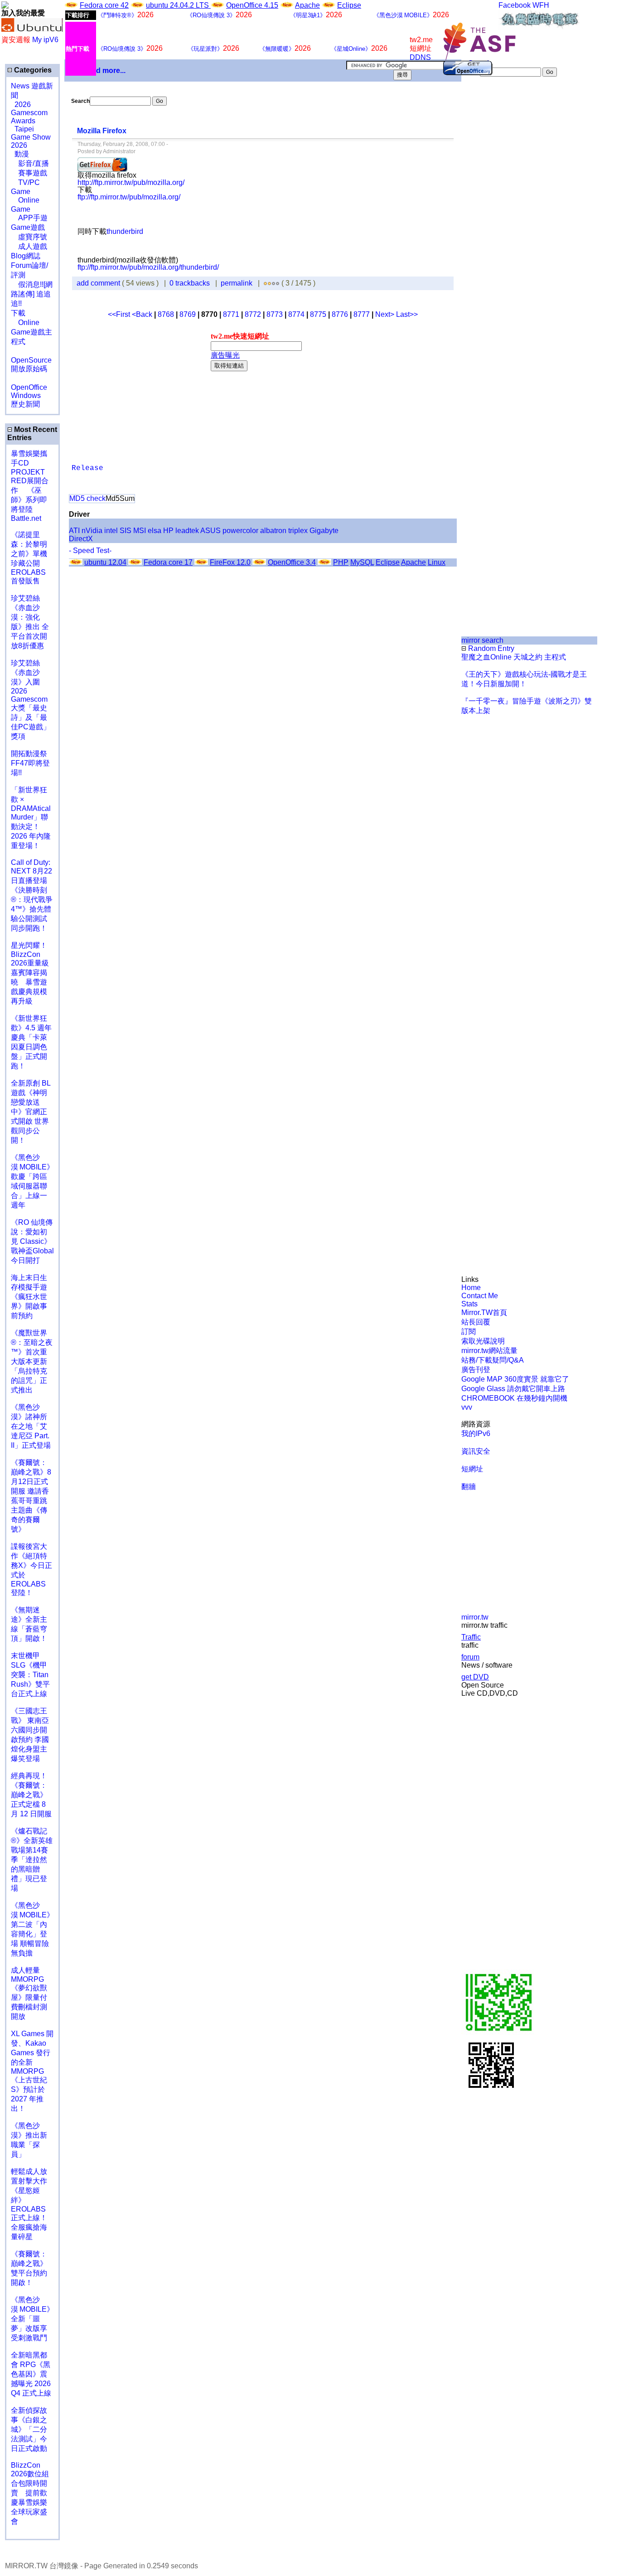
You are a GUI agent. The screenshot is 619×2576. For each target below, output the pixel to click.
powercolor (240, 531)
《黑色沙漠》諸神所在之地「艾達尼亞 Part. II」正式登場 (31, 1426)
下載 (18, 313)
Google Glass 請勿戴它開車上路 (513, 1389)
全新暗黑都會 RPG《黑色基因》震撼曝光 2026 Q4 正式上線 (31, 2374)
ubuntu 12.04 (105, 562)
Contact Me (480, 1296)
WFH (541, 5)
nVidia (92, 531)
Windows (26, 395)
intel (111, 531)
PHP (341, 562)
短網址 (472, 1469)
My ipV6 (45, 40)
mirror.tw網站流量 (489, 1351)
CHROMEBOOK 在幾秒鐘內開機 (514, 1398)
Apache (307, 5)
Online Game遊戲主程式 (31, 332)
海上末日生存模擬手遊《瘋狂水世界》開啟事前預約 (29, 1297)
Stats (469, 1304)
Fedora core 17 (168, 562)
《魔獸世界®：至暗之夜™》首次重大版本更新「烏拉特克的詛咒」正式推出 (32, 1361)
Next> (386, 314)
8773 (275, 314)
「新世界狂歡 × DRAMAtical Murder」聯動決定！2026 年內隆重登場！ (31, 818)
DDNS (420, 57)
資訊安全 (476, 1451)
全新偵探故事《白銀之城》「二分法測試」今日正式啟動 (29, 2429)
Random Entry (490, 648)
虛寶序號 (29, 237)
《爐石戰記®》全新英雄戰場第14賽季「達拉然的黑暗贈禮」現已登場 (32, 1860)
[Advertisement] (184, 214)
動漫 (22, 154)
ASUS (210, 531)
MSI (140, 531)
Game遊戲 (28, 227)
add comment (99, 283)
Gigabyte (324, 531)
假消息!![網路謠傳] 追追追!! (32, 294)
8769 (188, 314)
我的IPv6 (476, 1434)
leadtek (187, 531)
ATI (74, 531)
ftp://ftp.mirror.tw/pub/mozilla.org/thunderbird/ (148, 267)
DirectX (81, 539)
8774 (296, 314)
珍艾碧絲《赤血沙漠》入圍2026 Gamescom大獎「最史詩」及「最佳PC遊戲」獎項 (31, 700)
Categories (32, 70)
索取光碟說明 (483, 1341)
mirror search (482, 640)
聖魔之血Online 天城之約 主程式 (514, 657)
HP (168, 531)
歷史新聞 (25, 404)
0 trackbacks (190, 283)
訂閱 (469, 1332)
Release (87, 468)
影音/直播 (30, 163)
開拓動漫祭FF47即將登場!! (30, 763)
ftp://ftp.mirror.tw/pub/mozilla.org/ (129, 197)
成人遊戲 (29, 246)
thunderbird (125, 231)
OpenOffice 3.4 (292, 562)
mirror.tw (475, 1617)
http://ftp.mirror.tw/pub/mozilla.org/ (131, 182)
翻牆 (469, 1487)
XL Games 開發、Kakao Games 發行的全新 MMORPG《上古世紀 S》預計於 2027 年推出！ (32, 2071)
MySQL (362, 562)
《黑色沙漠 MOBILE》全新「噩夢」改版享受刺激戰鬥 (32, 2319)
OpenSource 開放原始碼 (31, 360)
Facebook (515, 5)
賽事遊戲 (29, 173)
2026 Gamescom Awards (29, 113)
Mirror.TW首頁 (484, 1312)
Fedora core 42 (104, 5)
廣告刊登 (476, 1370)
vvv (467, 1407)
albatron (273, 531)
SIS (126, 531)
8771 (231, 314)
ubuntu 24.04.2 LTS (178, 5)
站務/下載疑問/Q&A (493, 1360)
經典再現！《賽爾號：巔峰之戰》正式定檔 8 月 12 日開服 (31, 1795)
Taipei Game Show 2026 (31, 137)
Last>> (407, 314)
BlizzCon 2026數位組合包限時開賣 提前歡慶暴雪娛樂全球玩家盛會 (30, 2493)
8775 (318, 314)
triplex (298, 531)
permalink (237, 283)
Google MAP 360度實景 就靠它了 (515, 1379)
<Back (143, 314)
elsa (155, 531)
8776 (340, 314)
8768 (166, 314)
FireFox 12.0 (230, 562)
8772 (253, 314)
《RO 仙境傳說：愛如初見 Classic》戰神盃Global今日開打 (32, 1241)
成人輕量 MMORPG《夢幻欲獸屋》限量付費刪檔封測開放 (29, 1993)
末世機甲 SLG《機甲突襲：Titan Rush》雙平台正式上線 (30, 1675)
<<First (120, 314)
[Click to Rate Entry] (265, 283)
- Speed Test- (90, 551)
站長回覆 (476, 1322)
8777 (362, 314)
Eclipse (349, 5)
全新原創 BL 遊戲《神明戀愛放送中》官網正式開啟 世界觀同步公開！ (31, 1112)
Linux (437, 562)
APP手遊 (29, 218)
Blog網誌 (26, 256)
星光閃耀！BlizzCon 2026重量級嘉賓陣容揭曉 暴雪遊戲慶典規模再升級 (30, 973)
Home (471, 1288)
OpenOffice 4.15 (252, 5)
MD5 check (87, 498)
